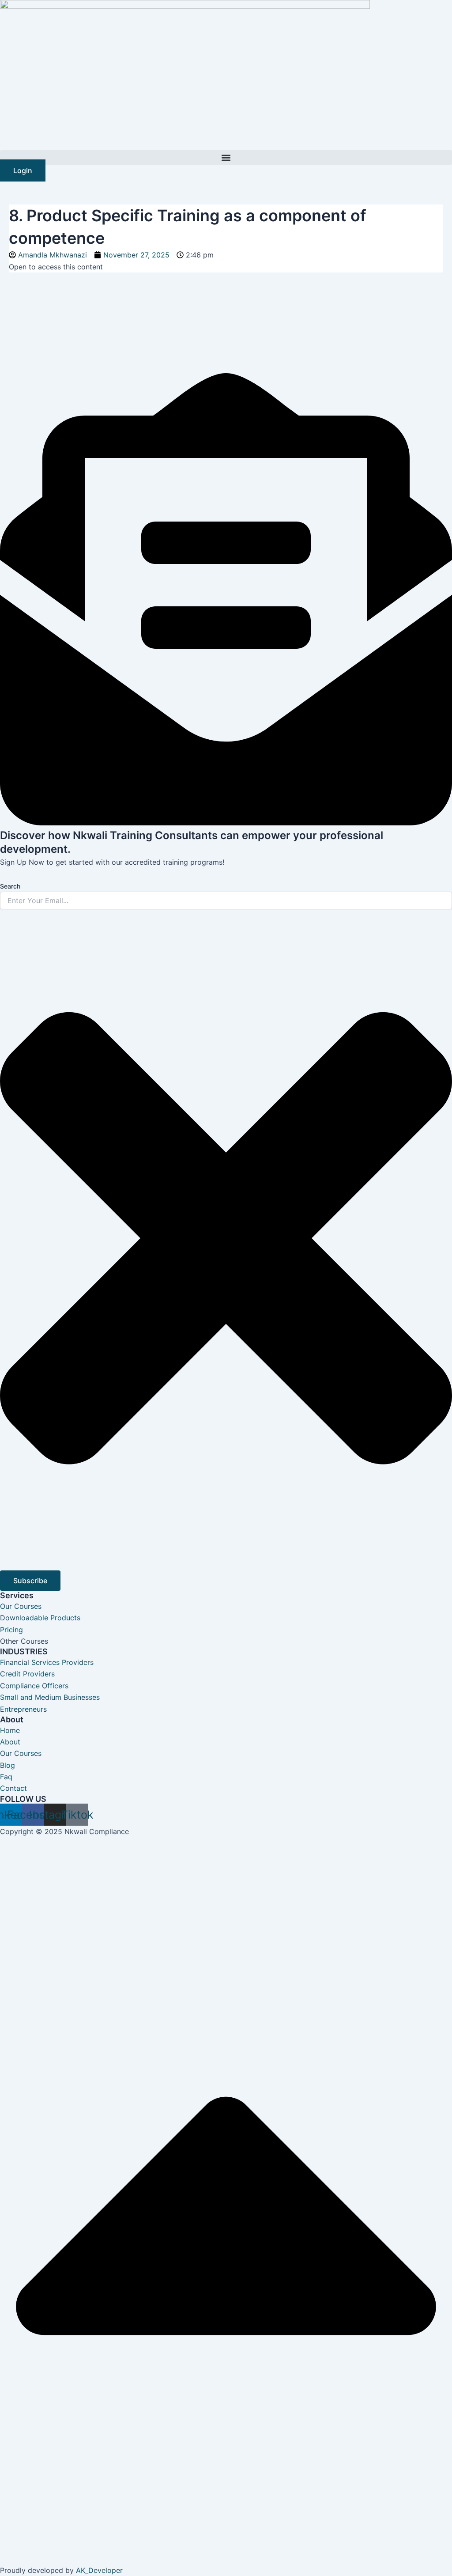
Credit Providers (27, 1674)
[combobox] (226, 900)
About (10, 1742)
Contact (13, 1788)
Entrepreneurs (23, 1709)
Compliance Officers (34, 1686)
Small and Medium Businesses (50, 1697)
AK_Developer (99, 2570)
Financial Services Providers (47, 1662)
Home (10, 1730)
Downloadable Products (40, 1618)
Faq (6, 1777)
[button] (226, 157)
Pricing (11, 1630)
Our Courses (21, 1606)
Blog (8, 1765)
